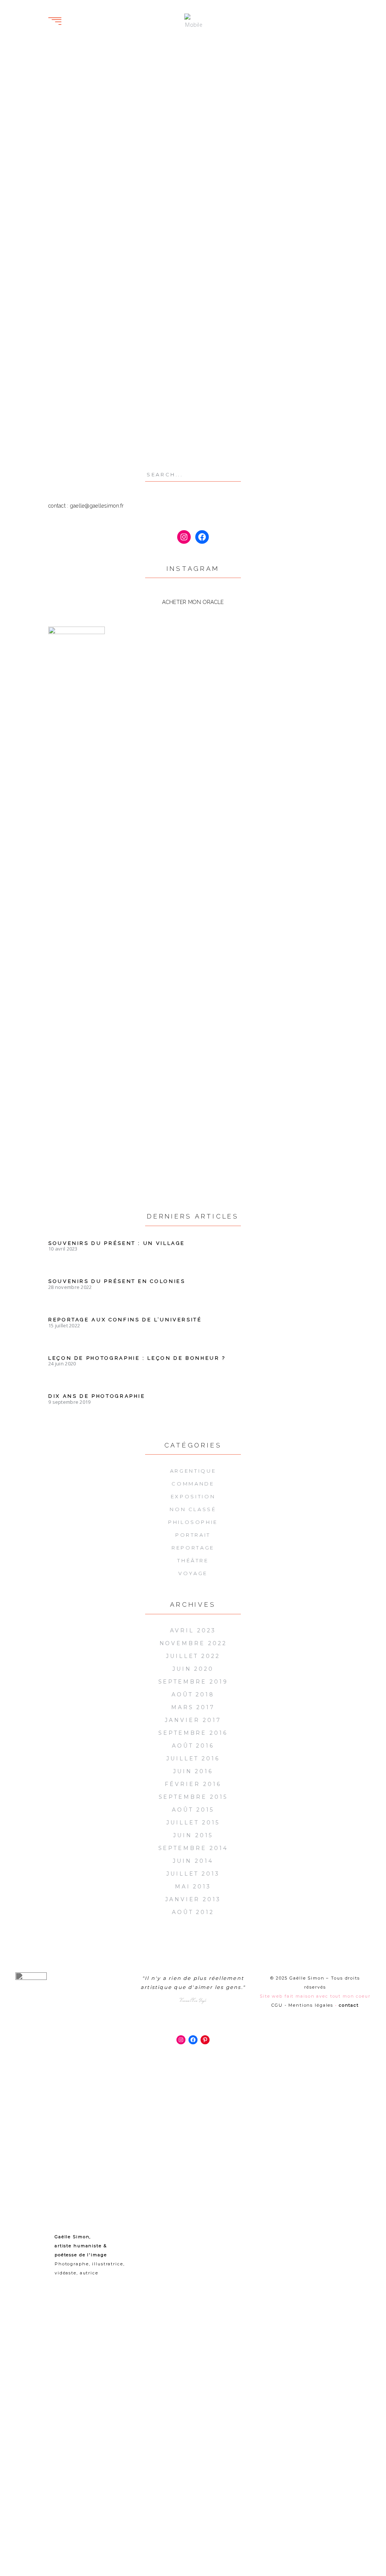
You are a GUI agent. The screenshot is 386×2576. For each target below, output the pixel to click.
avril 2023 (193, 1630)
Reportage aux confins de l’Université (125, 1320)
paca (75, 375)
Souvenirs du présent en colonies (108, 164)
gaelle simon (68, 353)
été (204, 284)
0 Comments (72, 229)
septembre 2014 (193, 1848)
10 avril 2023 (63, 1249)
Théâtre (193, 1560)
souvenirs (85, 409)
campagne (244, 272)
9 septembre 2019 (69, 1402)
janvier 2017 (193, 1720)
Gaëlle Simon (75, 207)
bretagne (213, 272)
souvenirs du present (80, 420)
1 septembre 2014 (291, 167)
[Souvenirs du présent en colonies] (118, 86)
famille (222, 284)
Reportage (117, 218)
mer (204, 295)
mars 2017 (193, 1707)
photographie (69, 387)
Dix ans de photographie (97, 1396)
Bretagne (240, 144)
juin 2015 (193, 1835)
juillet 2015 (193, 1823)
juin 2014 (193, 1861)
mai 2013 (193, 1887)
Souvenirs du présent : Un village (117, 1243)
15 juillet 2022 (64, 1325)
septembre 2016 (193, 1733)
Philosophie (193, 1522)
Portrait (216, 177)
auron (57, 330)
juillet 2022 (193, 1656)
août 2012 (193, 1912)
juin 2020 (193, 1669)
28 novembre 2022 (143, 207)
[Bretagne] (268, 86)
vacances (62, 432)
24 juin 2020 (62, 1363)
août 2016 (193, 1746)
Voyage (251, 177)
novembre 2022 (193, 1643)
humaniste (64, 364)
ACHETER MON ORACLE (193, 602)
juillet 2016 (193, 1759)
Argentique (193, 1471)
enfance (91, 341)
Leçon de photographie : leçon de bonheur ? (137, 1358)
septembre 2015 (193, 1797)
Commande (193, 1484)
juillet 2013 (193, 1874)
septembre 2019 (193, 1682)
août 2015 (193, 1810)
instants (250, 284)
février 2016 (193, 1784)
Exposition (70, 218)
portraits (62, 398)
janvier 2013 (193, 1899)
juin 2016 (193, 1771)
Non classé (193, 1509)
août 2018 (193, 1694)
